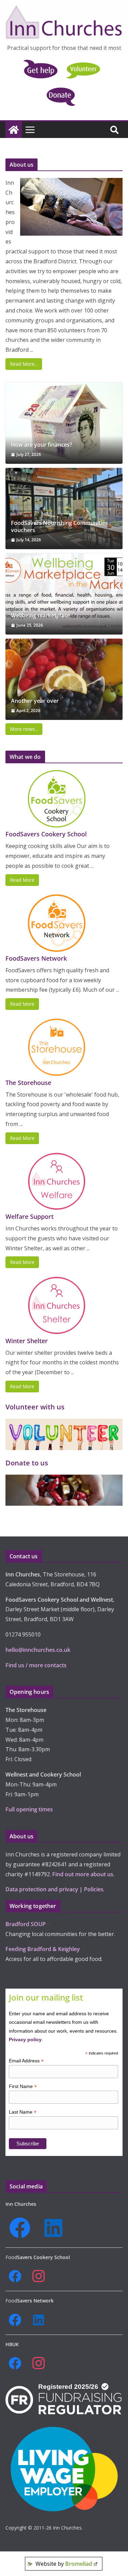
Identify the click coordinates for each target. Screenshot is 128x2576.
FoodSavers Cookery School (46, 834)
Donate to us (27, 1463)
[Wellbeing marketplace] (64, 594)
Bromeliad (79, 2564)
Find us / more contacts (36, 1665)
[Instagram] (41, 2276)
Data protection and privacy (42, 1889)
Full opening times (29, 1809)
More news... (24, 729)
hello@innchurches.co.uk (38, 1650)
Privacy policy (25, 2039)
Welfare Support (30, 1216)
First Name (23, 2086)
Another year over (35, 701)
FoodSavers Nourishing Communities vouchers (59, 527)
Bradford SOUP (26, 1924)
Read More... (24, 364)
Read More (22, 880)
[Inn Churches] (14, 130)
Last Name (23, 2112)
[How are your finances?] (64, 423)
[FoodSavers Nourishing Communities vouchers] (64, 509)
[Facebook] (22, 2228)
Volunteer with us (35, 1407)
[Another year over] (64, 679)
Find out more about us (83, 1874)
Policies (94, 1889)
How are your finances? (41, 445)
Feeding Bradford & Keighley (43, 1949)
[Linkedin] (56, 2228)
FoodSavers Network (36, 958)
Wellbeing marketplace (40, 616)
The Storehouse (28, 1083)
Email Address (26, 2061)
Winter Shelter (27, 1341)
